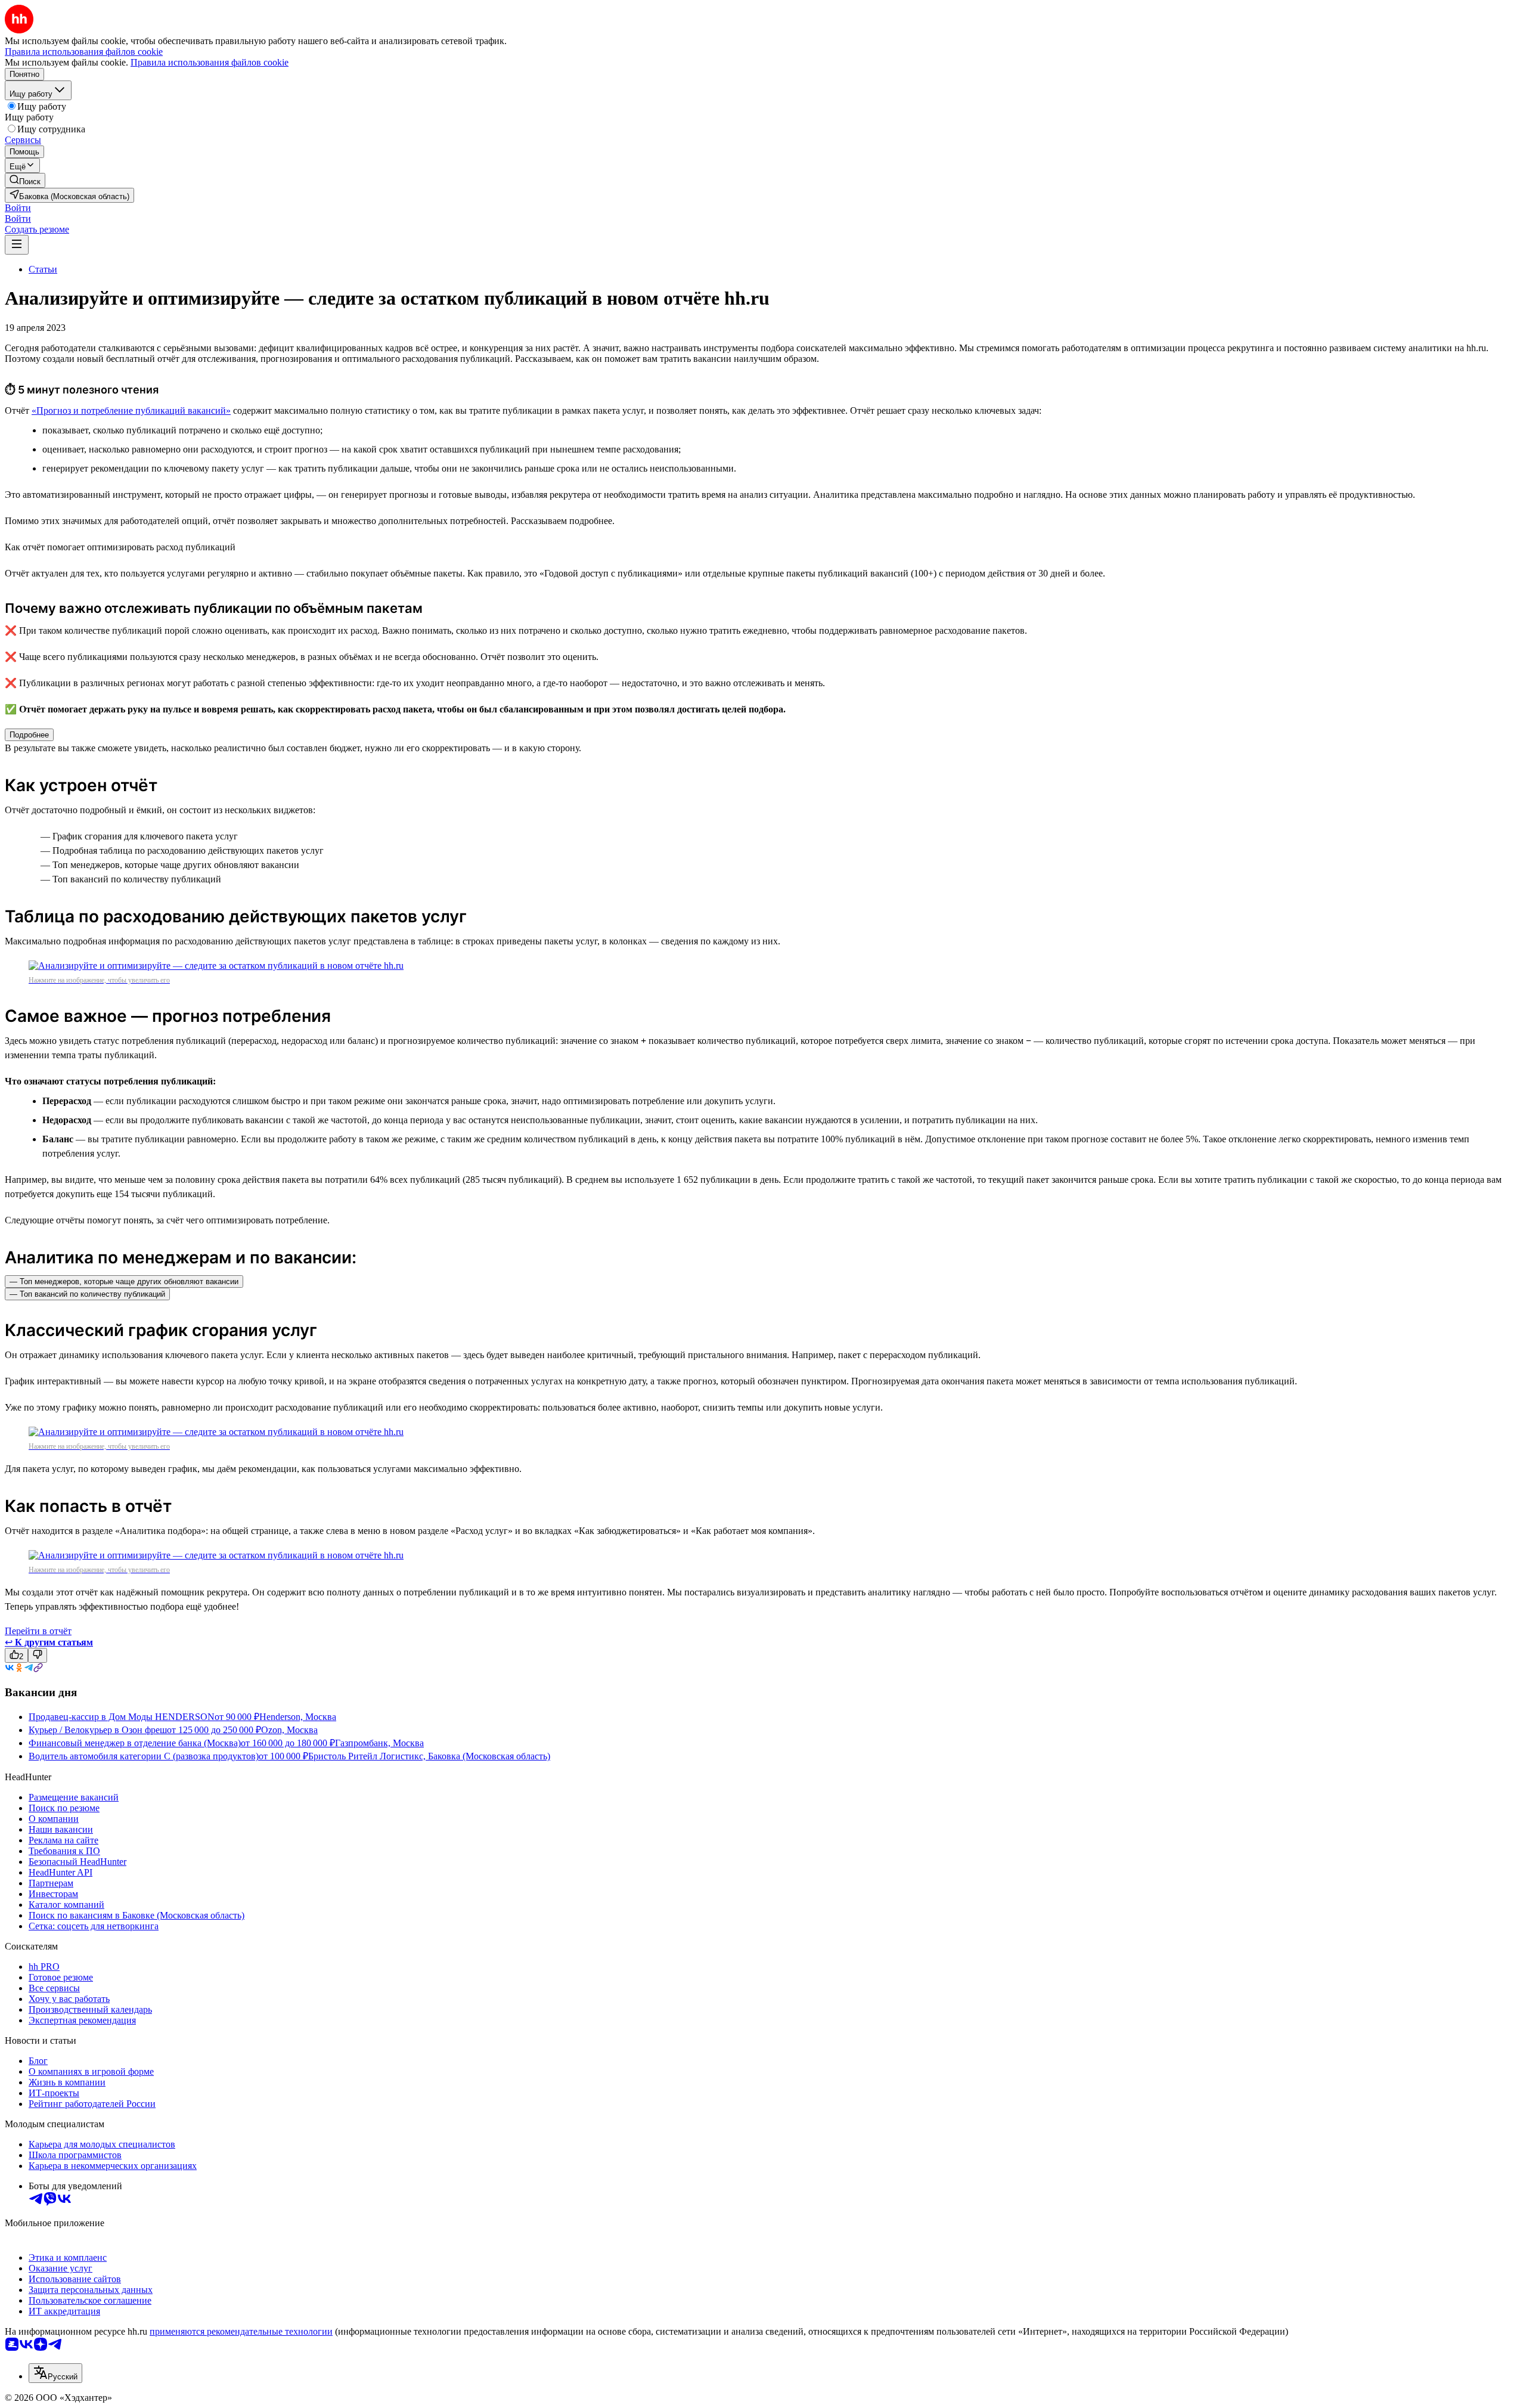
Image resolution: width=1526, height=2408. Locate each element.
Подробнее (29, 735)
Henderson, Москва (298, 1717)
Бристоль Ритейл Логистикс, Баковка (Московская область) (429, 1756)
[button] (18, 208)
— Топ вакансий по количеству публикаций (87, 1294)
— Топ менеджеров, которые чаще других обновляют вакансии (124, 1282)
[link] (25, 180)
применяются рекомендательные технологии (241, 2331)
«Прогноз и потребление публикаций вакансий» (131, 410)
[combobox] (55, 2373)
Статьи (43, 269)
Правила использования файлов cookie (210, 62)
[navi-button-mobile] (17, 245)
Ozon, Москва (289, 1730)
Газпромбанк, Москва (379, 1743)
